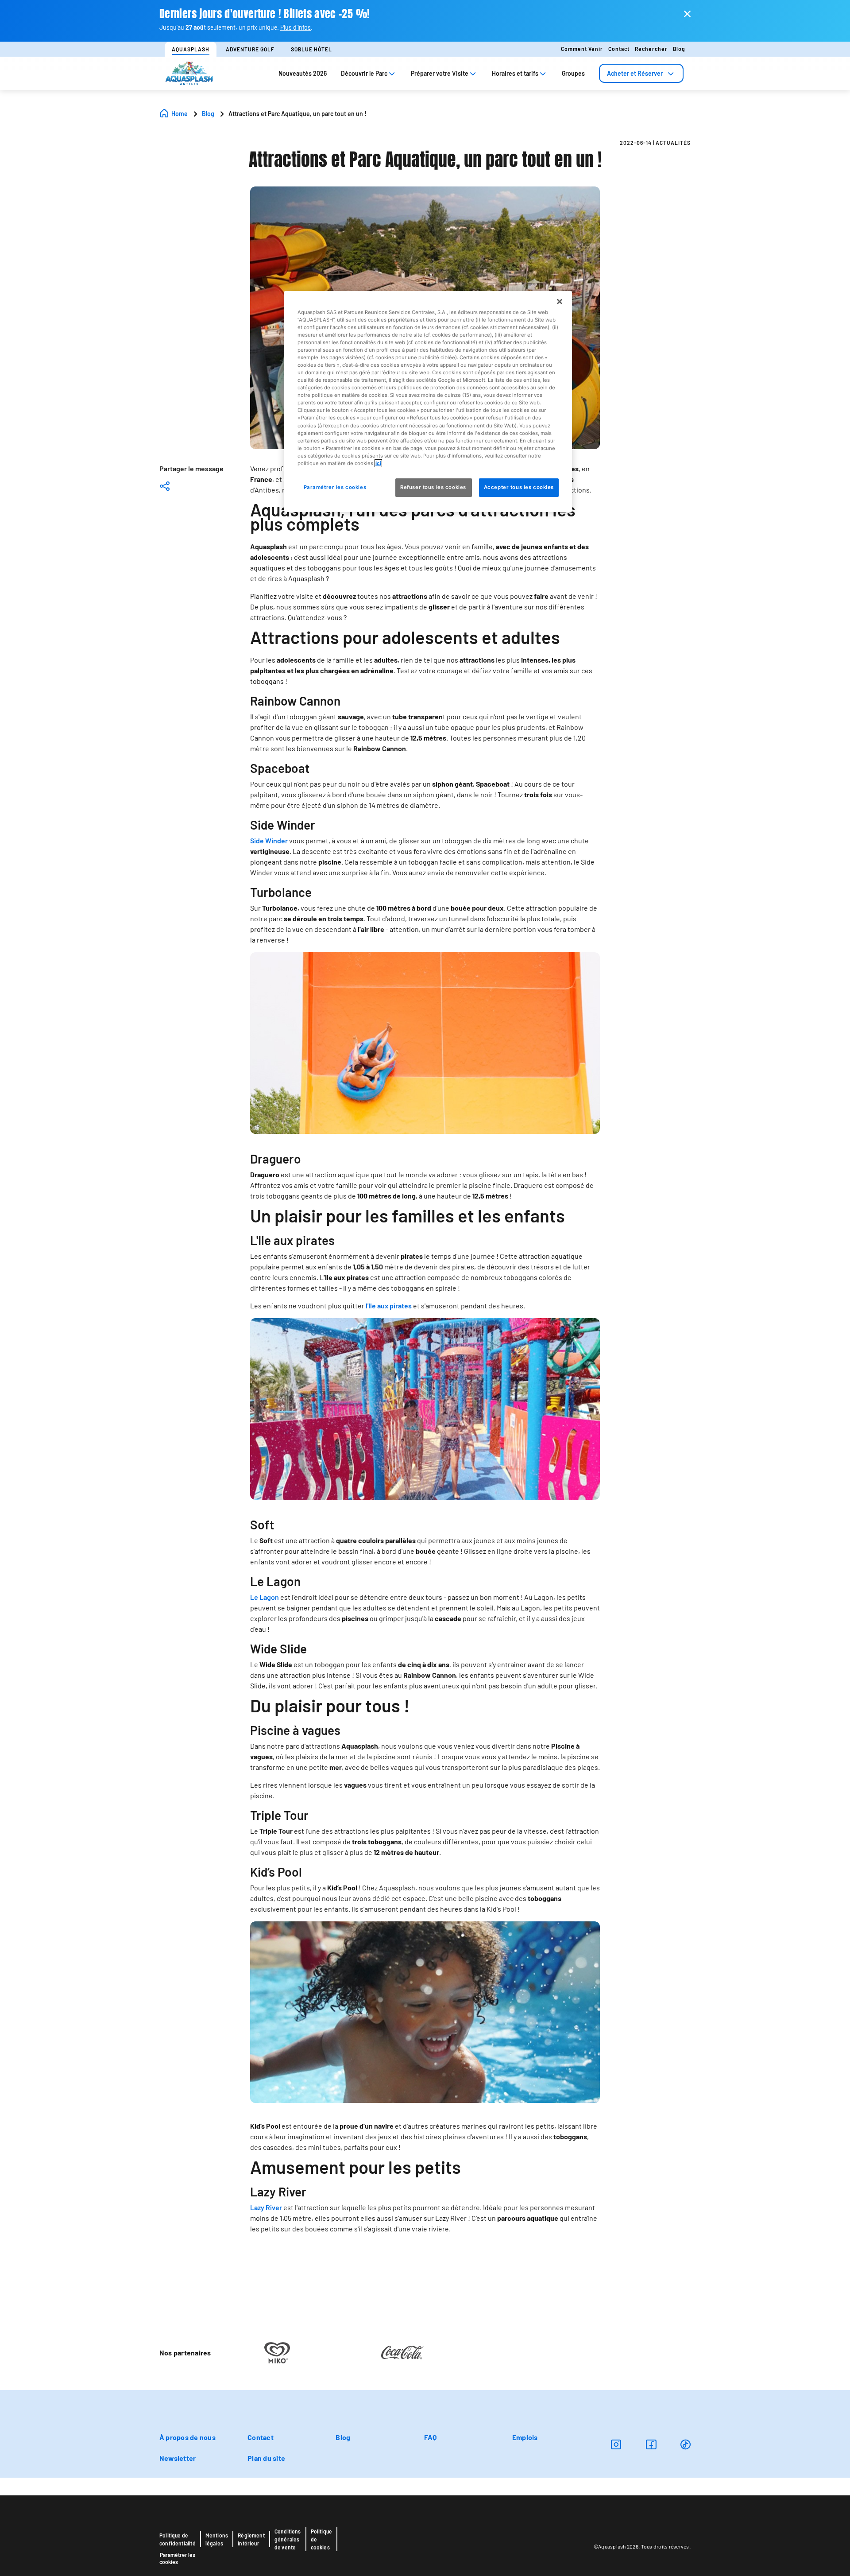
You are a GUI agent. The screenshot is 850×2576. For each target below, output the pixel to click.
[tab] (641, 73)
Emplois (525, 2437)
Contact (619, 49)
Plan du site (266, 2458)
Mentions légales (217, 2539)
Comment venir (582, 49)
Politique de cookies (322, 2539)
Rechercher (651, 49)
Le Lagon (265, 1597)
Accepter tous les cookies (519, 487)
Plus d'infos (296, 27)
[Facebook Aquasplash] (651, 2444)
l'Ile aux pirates (389, 1305)
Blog (679, 49)
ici (378, 463)
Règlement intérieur (251, 2539)
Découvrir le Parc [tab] (364, 73)
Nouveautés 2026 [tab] (303, 73)
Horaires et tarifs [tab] (515, 73)
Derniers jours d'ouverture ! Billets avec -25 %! (265, 14)
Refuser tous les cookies (434, 487)
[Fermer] (560, 301)
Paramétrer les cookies (177, 2558)
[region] (428, 401)
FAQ (431, 2437)
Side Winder (269, 840)
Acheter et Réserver (635, 73)
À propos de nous (187, 2437)
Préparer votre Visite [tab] (440, 73)
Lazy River (266, 2207)
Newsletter (178, 2458)
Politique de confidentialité (178, 2539)
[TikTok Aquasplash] (686, 2444)
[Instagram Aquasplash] (616, 2444)
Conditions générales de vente (288, 2539)
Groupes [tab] (573, 73)
